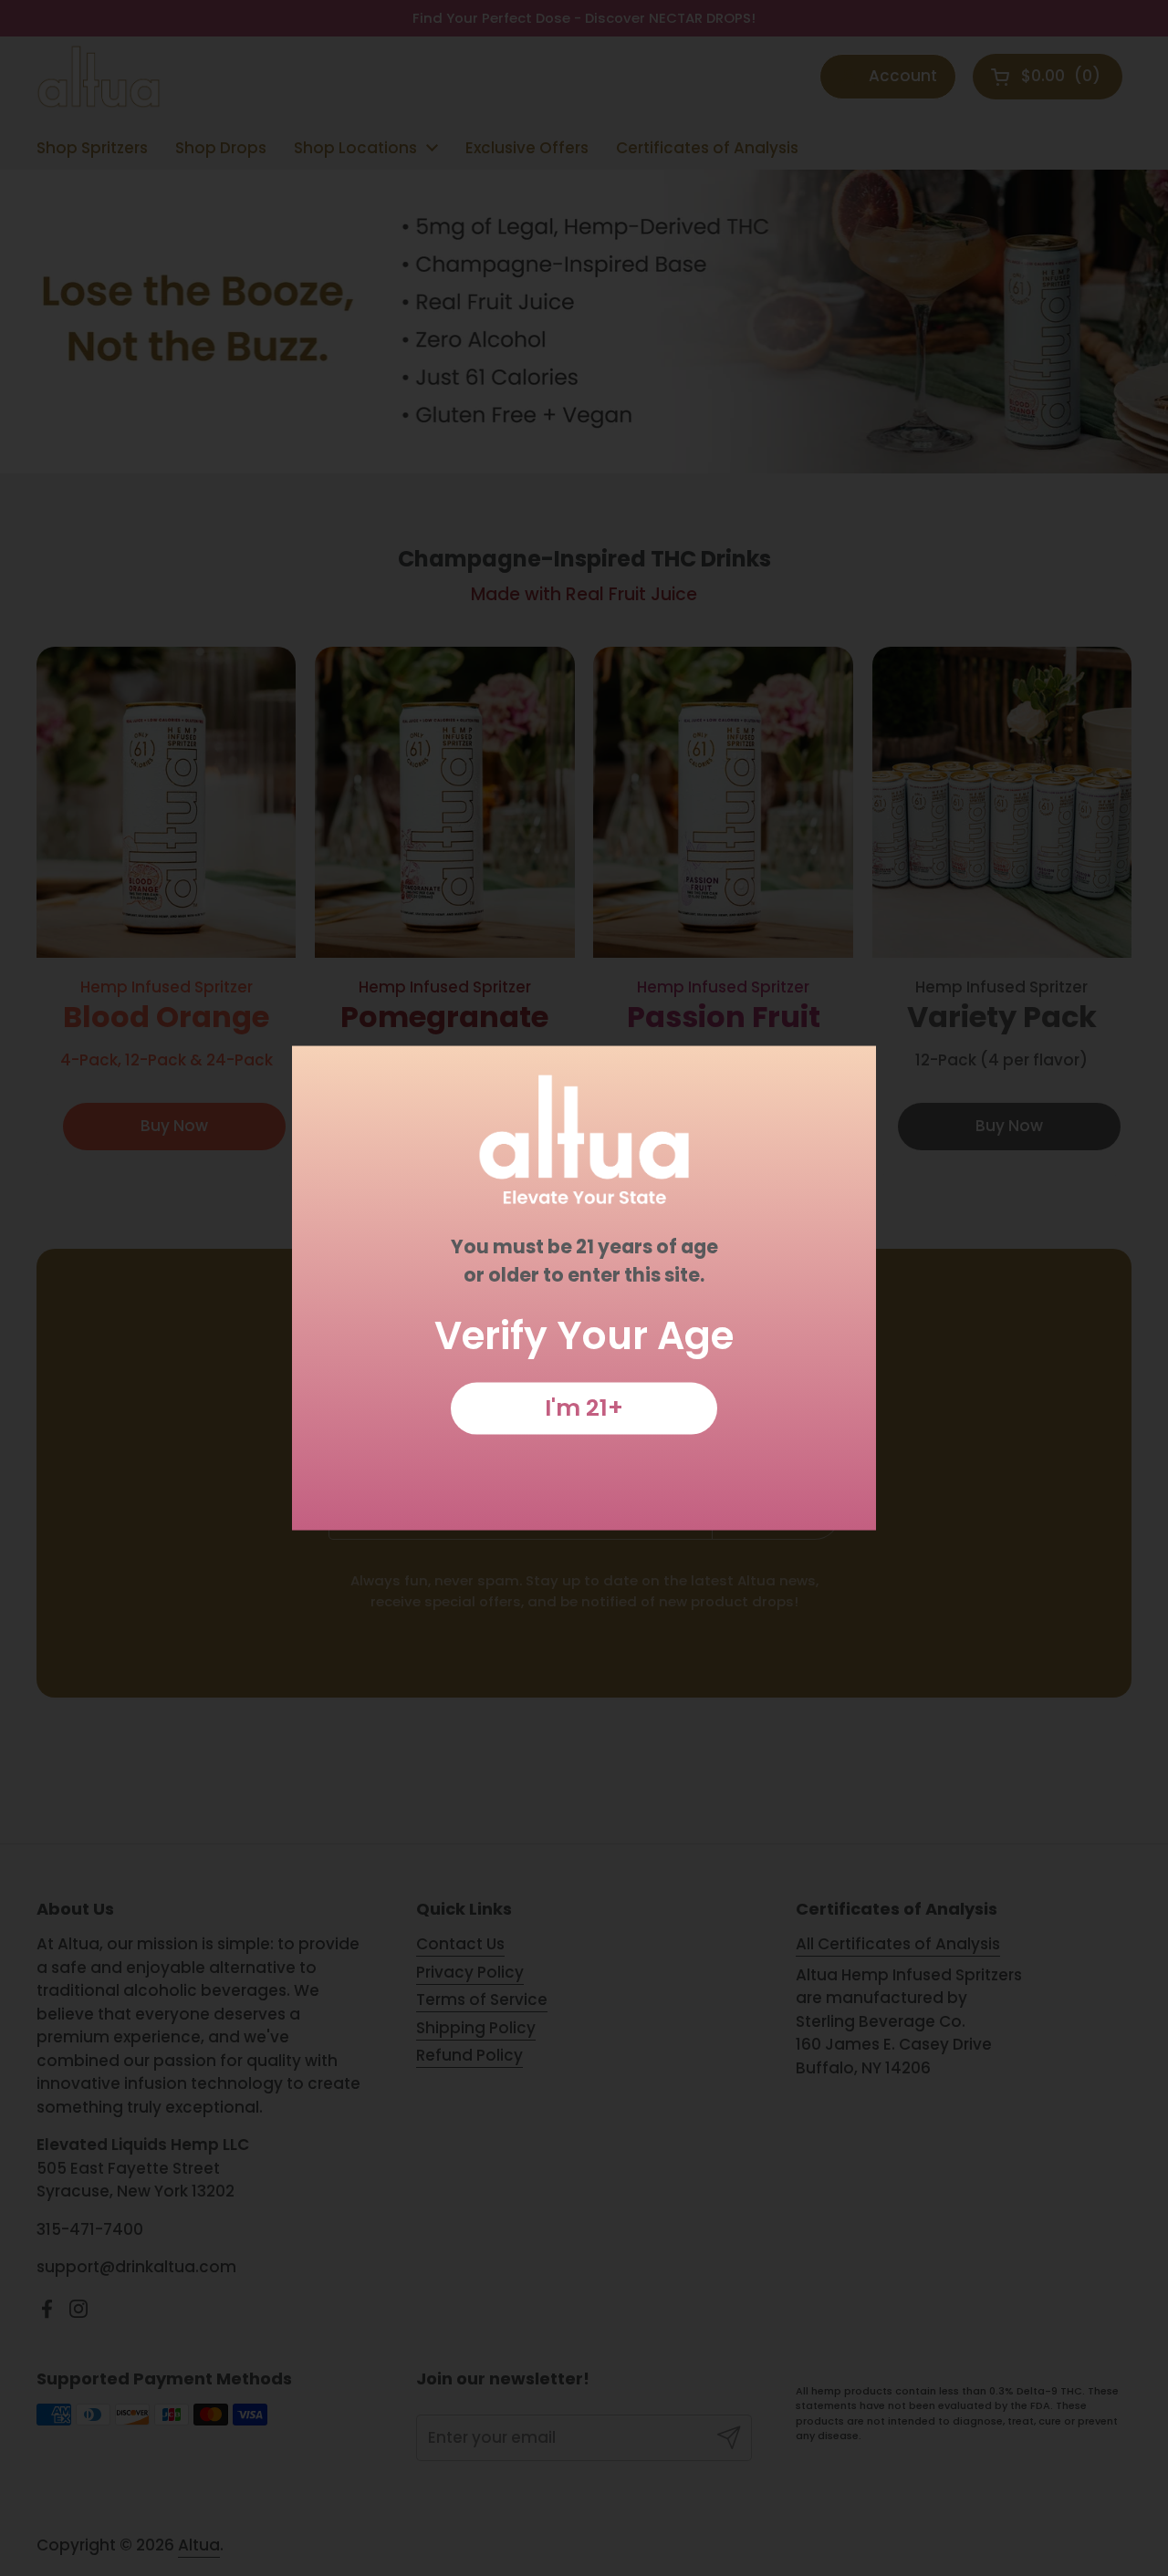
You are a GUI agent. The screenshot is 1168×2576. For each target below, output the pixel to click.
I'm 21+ (584, 1407)
